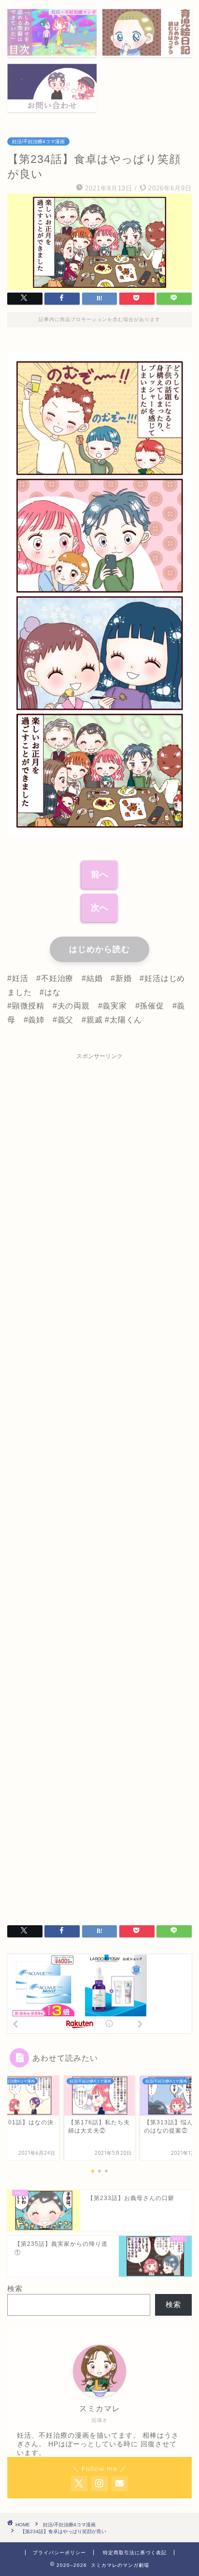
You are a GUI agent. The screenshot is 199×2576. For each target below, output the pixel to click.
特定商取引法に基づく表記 (135, 2553)
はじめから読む (99, 949)
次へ (99, 908)
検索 (15, 2288)
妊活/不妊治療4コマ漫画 (38, 141)
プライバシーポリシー (59, 2553)
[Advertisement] (99, 1483)
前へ (99, 874)
